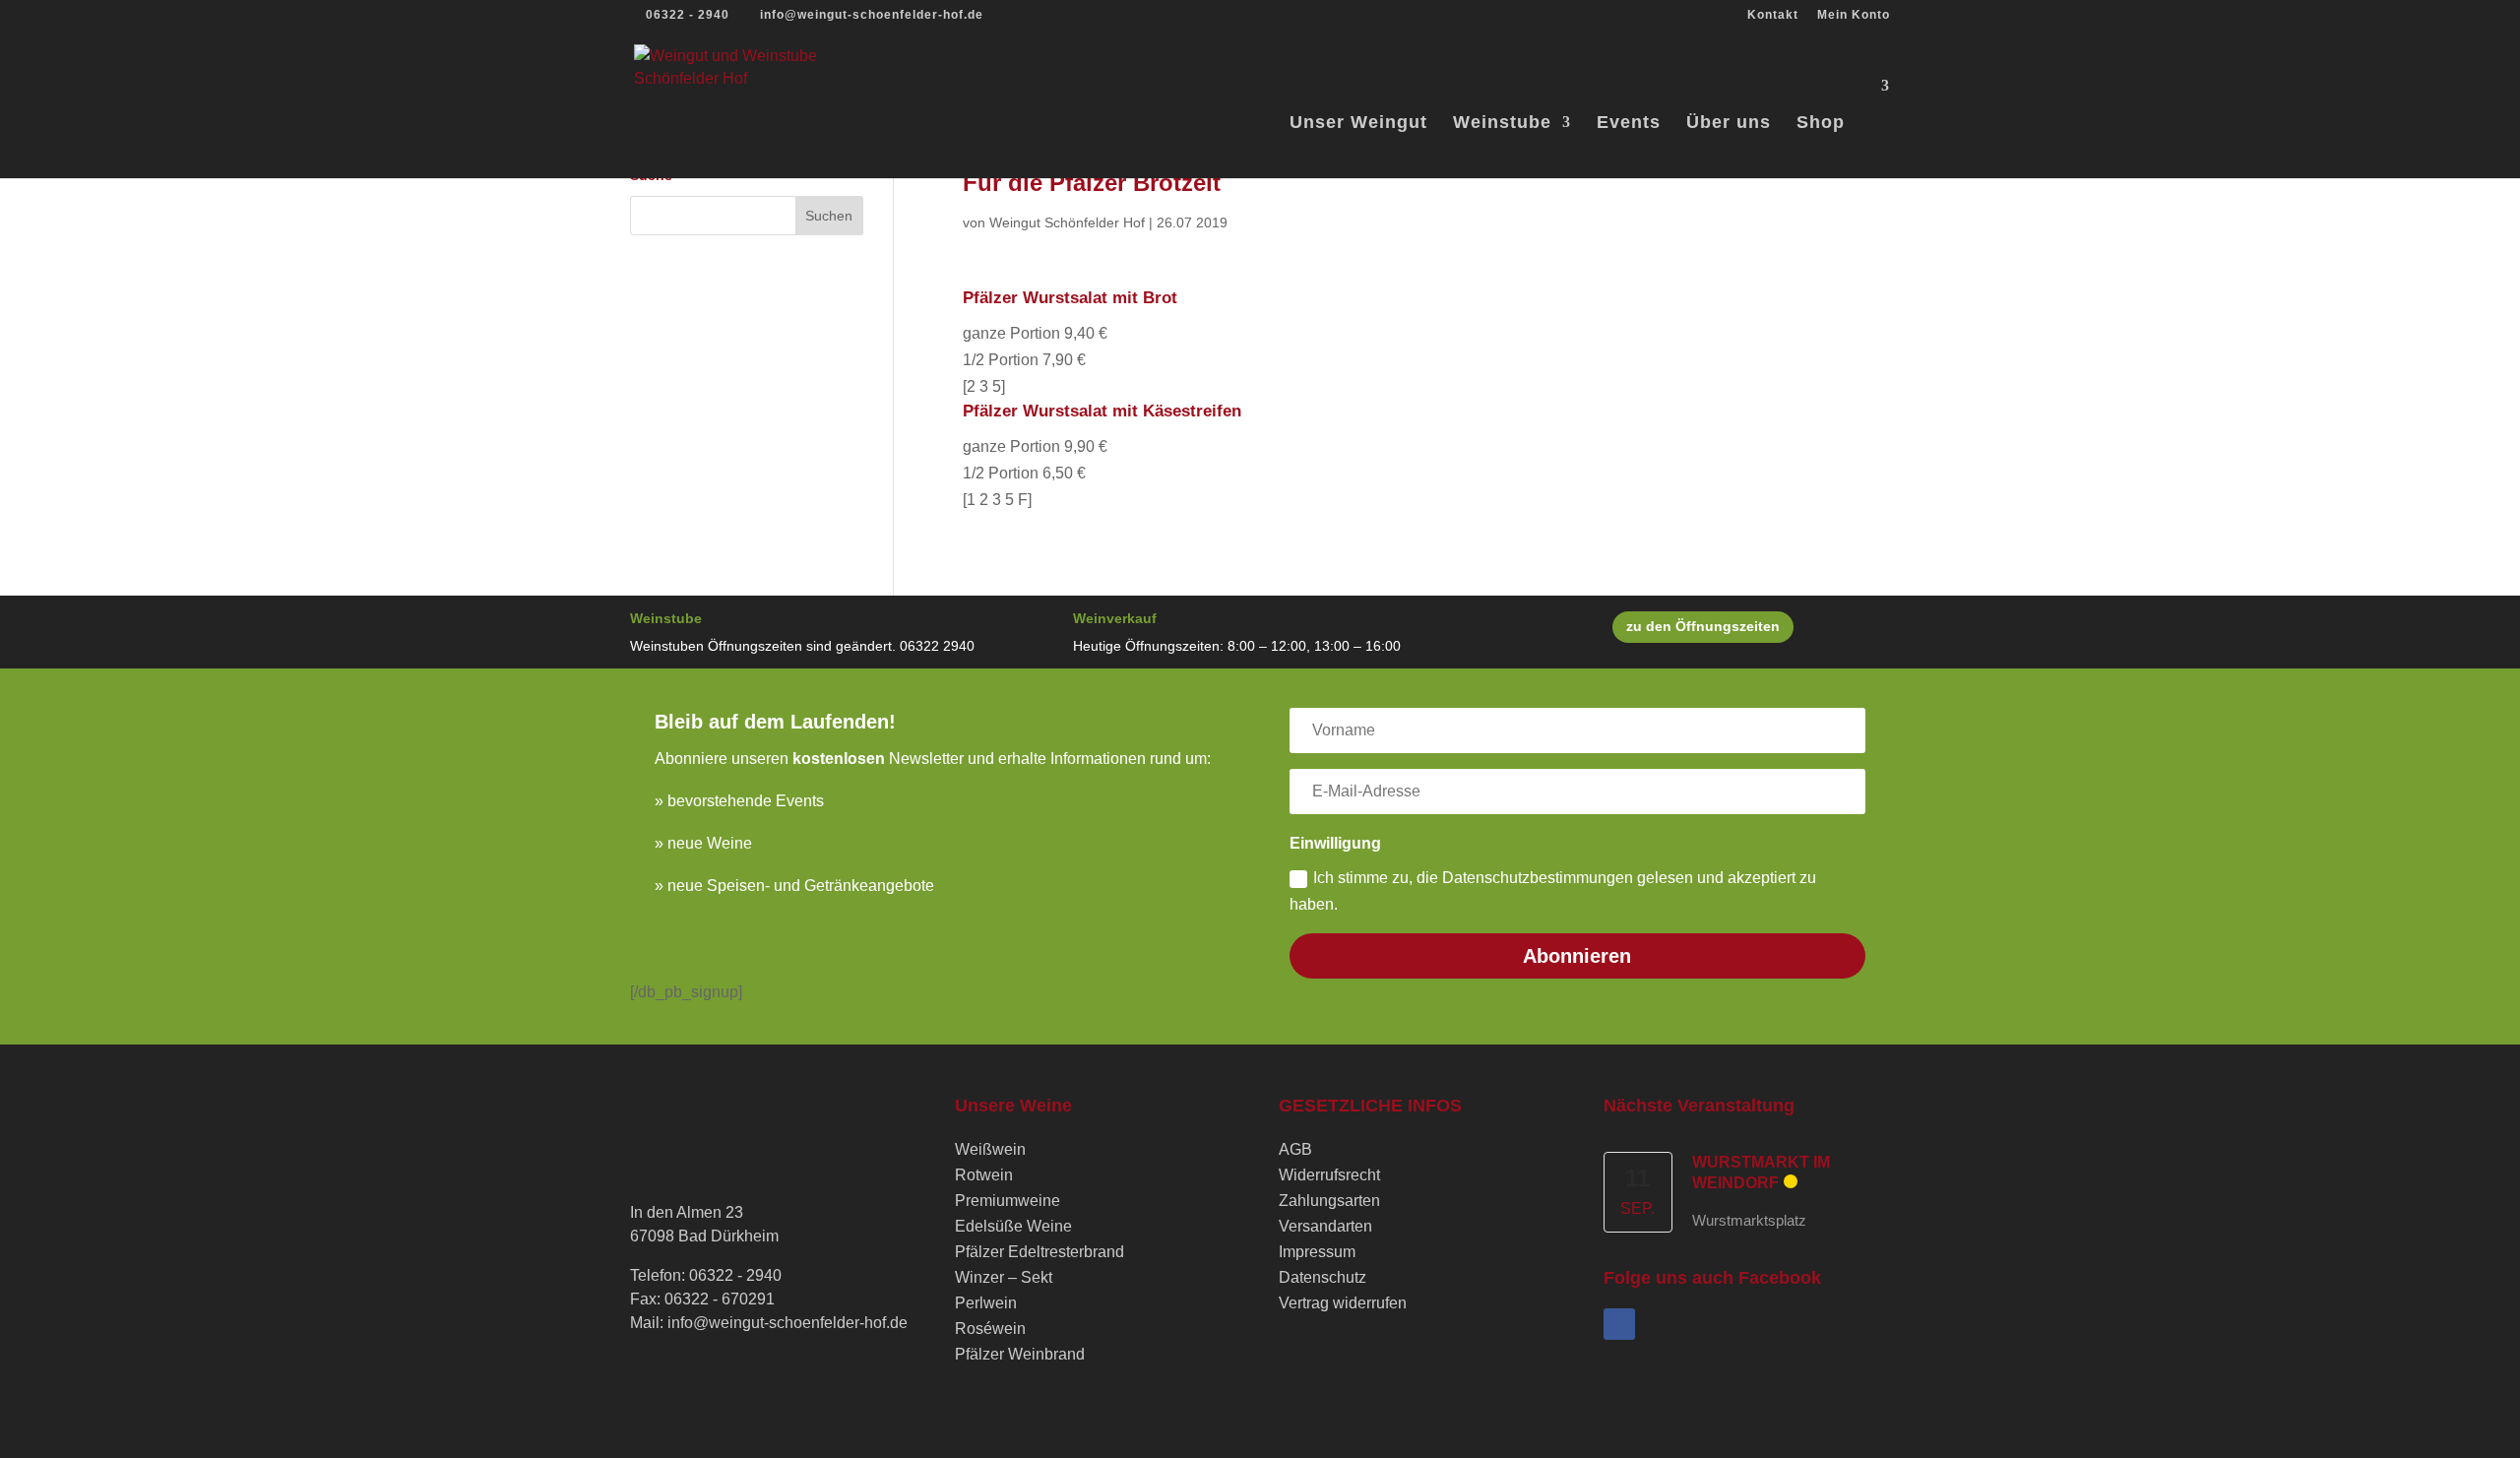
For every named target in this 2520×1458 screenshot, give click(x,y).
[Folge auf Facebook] (1619, 1324)
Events (1629, 124)
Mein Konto (1854, 15)
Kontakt (1773, 15)
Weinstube (1502, 124)
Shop (1821, 124)
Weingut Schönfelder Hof (1067, 222)
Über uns (1729, 124)
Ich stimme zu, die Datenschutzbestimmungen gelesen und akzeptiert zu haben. (1553, 891)
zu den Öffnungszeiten (1703, 626)
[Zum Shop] (1880, 103)
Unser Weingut (1358, 124)
